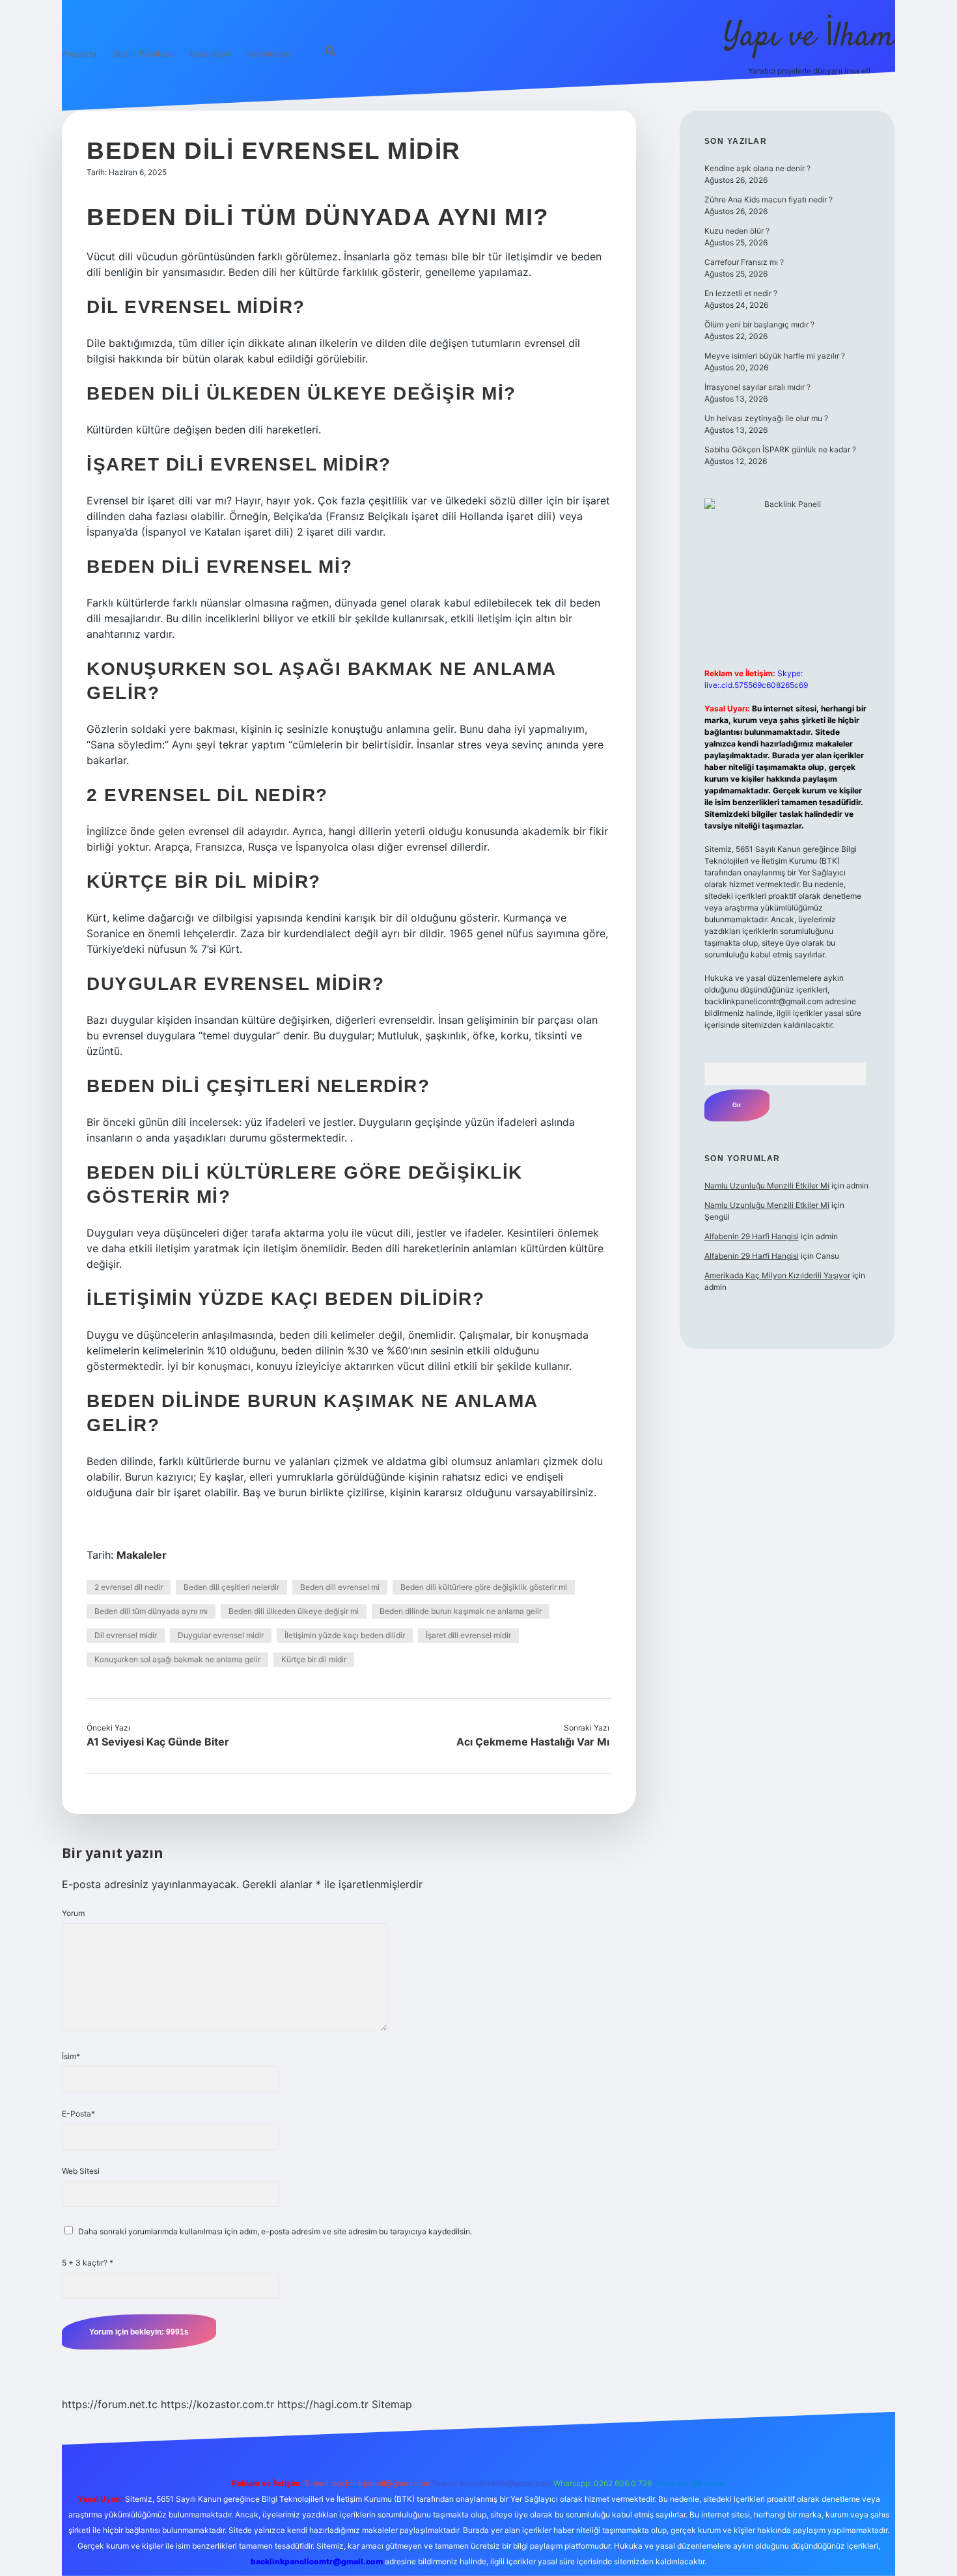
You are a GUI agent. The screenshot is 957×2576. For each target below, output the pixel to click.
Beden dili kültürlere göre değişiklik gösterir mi (484, 1587)
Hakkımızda (268, 54)
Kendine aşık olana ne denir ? (757, 168)
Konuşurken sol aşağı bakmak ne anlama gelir (177, 1659)
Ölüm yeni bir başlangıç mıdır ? (759, 324)
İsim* (71, 2056)
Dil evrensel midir (126, 1635)
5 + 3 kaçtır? (88, 2263)
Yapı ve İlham (809, 37)
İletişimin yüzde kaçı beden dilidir (345, 1635)
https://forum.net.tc (110, 2404)
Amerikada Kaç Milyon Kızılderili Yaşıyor (777, 1275)
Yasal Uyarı (209, 54)
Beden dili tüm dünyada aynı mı (151, 1611)
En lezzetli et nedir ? (741, 293)
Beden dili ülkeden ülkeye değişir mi (294, 1611)
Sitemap (392, 2404)
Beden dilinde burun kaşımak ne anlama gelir (461, 1611)
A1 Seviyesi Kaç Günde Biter (158, 1742)
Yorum (73, 1913)
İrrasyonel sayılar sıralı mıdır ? (757, 387)
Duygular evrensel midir (221, 1635)
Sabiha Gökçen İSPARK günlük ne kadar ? (780, 449)
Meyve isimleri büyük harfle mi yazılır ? (775, 356)
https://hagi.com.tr (323, 2404)
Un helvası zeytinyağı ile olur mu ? (766, 418)
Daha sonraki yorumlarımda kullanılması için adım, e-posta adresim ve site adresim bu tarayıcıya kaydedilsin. (275, 2231)
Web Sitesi (81, 2171)
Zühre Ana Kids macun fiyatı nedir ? (769, 199)
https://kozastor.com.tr (217, 2404)
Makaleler (142, 1555)
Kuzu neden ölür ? (737, 231)
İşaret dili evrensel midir (468, 1635)
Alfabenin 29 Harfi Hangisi (752, 1236)
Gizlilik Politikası (143, 54)
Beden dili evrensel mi (340, 1587)
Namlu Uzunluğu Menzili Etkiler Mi (767, 1185)
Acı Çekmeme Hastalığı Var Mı (533, 1742)
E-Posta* (78, 2114)
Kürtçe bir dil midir (314, 1659)
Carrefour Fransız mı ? (744, 262)
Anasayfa (79, 54)
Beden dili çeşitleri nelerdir (231, 1587)
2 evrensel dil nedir (129, 1587)
